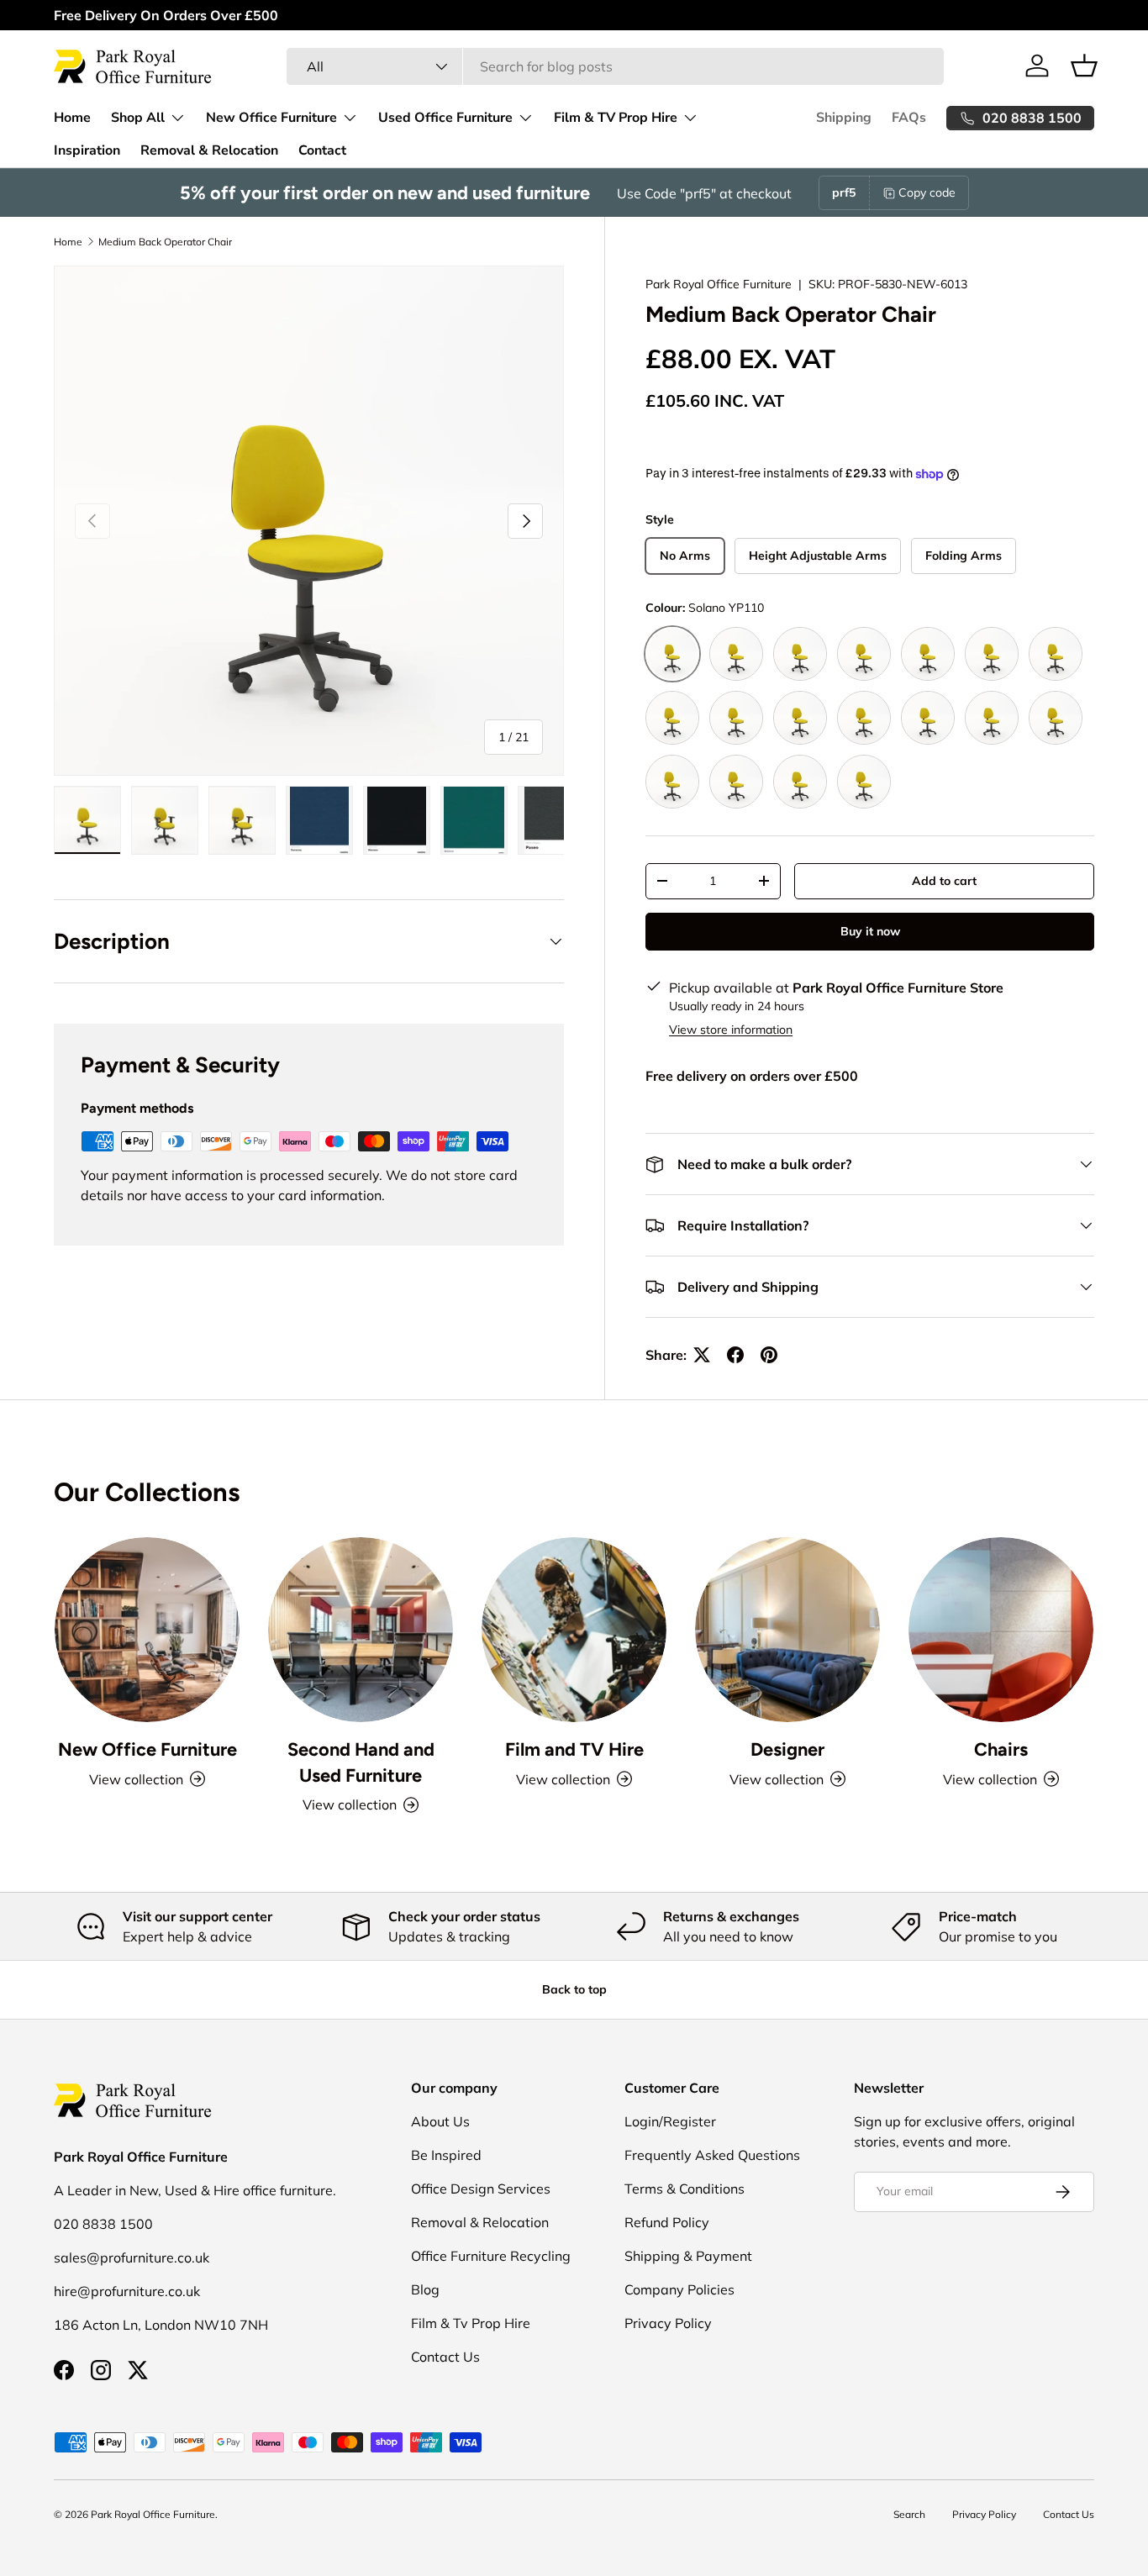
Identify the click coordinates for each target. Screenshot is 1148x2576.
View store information (731, 1030)
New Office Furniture (271, 118)
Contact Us (445, 2357)
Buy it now (870, 931)
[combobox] (615, 66)
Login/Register (670, 2121)
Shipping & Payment (688, 2256)
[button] (1084, 66)
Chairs (1001, 1749)
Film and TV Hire (574, 1749)
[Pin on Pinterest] (769, 1355)
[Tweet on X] (702, 1355)
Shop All (138, 118)
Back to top (574, 1989)
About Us (440, 2121)
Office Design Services (481, 2189)
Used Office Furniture (445, 118)
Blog (425, 2289)
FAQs (909, 118)
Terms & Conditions (685, 2189)
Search (909, 2514)
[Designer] (787, 1630)
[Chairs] (1001, 1630)
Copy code (927, 192)
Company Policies (679, 2289)
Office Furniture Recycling (491, 2256)
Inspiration (87, 150)
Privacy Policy (668, 2323)
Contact (322, 150)
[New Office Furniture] (147, 1630)
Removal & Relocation (209, 150)
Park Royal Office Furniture (719, 284)
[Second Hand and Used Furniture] (361, 1630)
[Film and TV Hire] (574, 1630)
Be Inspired (446, 2155)
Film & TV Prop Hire (616, 118)
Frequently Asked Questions (712, 2155)
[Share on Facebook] (735, 1355)
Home (72, 118)
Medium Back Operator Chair (165, 242)
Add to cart (944, 881)
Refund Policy (667, 2222)
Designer (787, 1749)
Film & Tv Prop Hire (471, 2323)
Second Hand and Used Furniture (361, 1762)
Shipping (844, 118)
